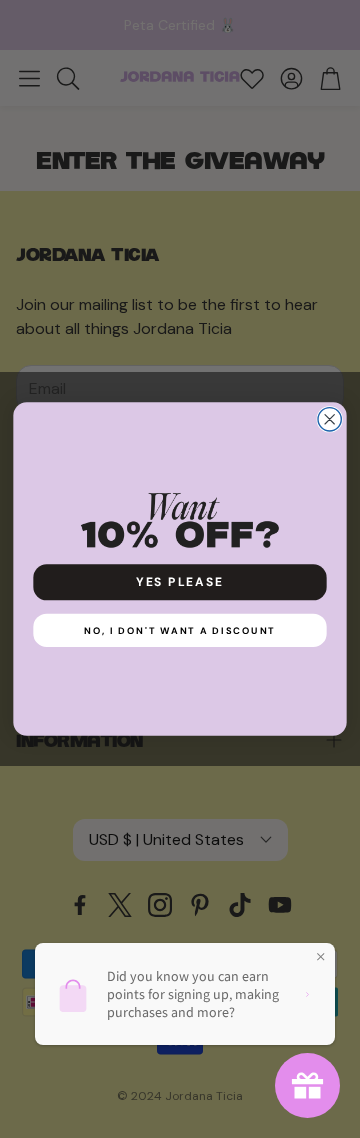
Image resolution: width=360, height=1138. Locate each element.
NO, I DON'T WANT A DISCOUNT (179, 630)
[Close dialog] (329, 419)
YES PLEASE (179, 582)
